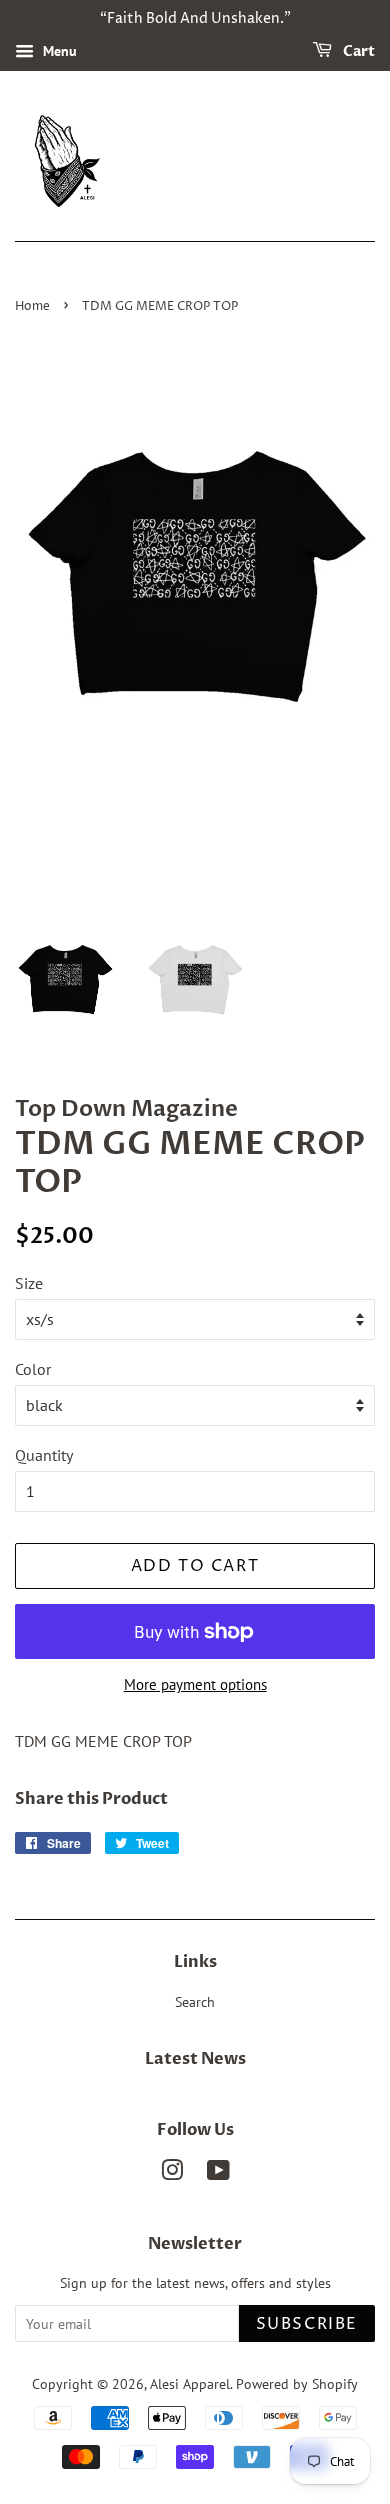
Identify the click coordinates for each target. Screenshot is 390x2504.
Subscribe (307, 2324)
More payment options (195, 1684)
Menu (58, 51)
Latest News (195, 2059)
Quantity (44, 1455)
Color (33, 1369)
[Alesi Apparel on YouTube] (218, 2174)
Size (29, 1283)
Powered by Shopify (297, 2384)
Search (195, 2002)
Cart (357, 51)
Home (32, 306)
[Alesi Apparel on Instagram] (172, 2174)
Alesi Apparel (190, 2384)
